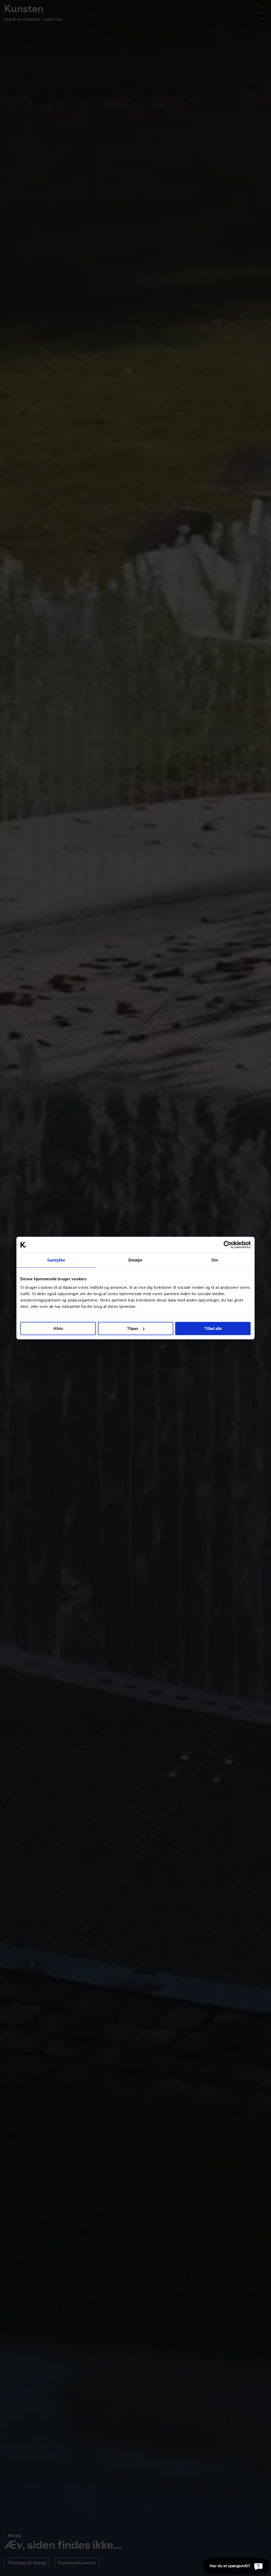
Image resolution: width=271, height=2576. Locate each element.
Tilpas (133, 1328)
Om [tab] (215, 1260)
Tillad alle (213, 1328)
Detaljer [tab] (136, 1260)
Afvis (58, 1328)
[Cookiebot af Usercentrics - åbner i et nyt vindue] (227, 1245)
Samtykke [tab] (56, 1260)
